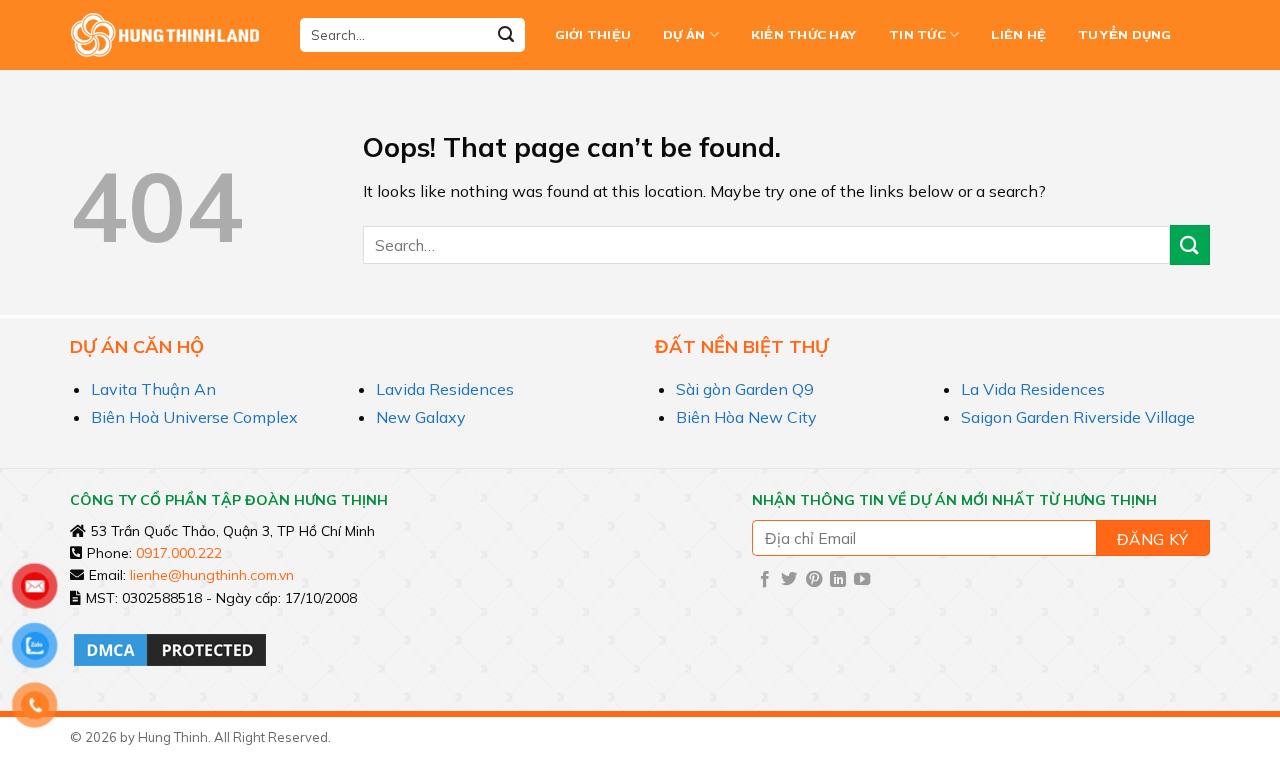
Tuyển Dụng (1125, 35)
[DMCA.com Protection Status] (170, 648)
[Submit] (506, 35)
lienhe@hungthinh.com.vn (212, 575)
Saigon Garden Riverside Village (1078, 417)
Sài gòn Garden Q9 (745, 389)
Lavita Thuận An (153, 389)
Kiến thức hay (804, 35)
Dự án (684, 35)
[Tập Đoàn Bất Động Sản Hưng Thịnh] (170, 35)
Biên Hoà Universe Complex (194, 417)
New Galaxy (421, 417)
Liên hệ (1018, 35)
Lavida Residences (445, 389)
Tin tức (917, 35)
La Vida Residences (1033, 389)
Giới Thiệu (593, 35)
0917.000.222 (179, 553)
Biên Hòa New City (746, 417)
